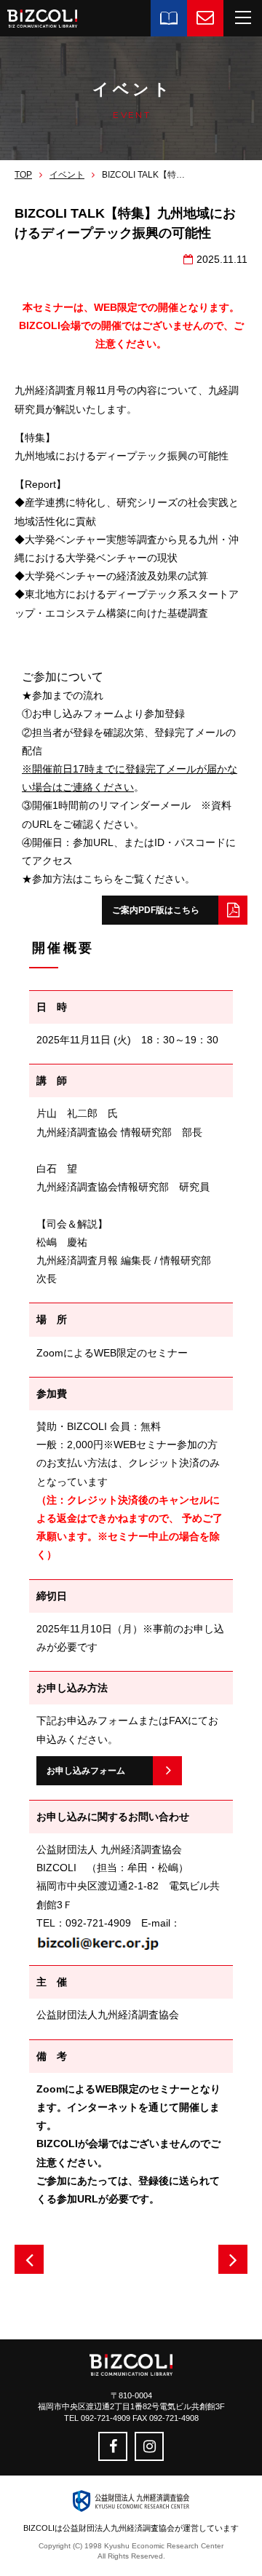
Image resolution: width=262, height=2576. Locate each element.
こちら (98, 879)
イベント (67, 175)
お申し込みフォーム (86, 1771)
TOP (23, 175)
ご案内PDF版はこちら (156, 910)
